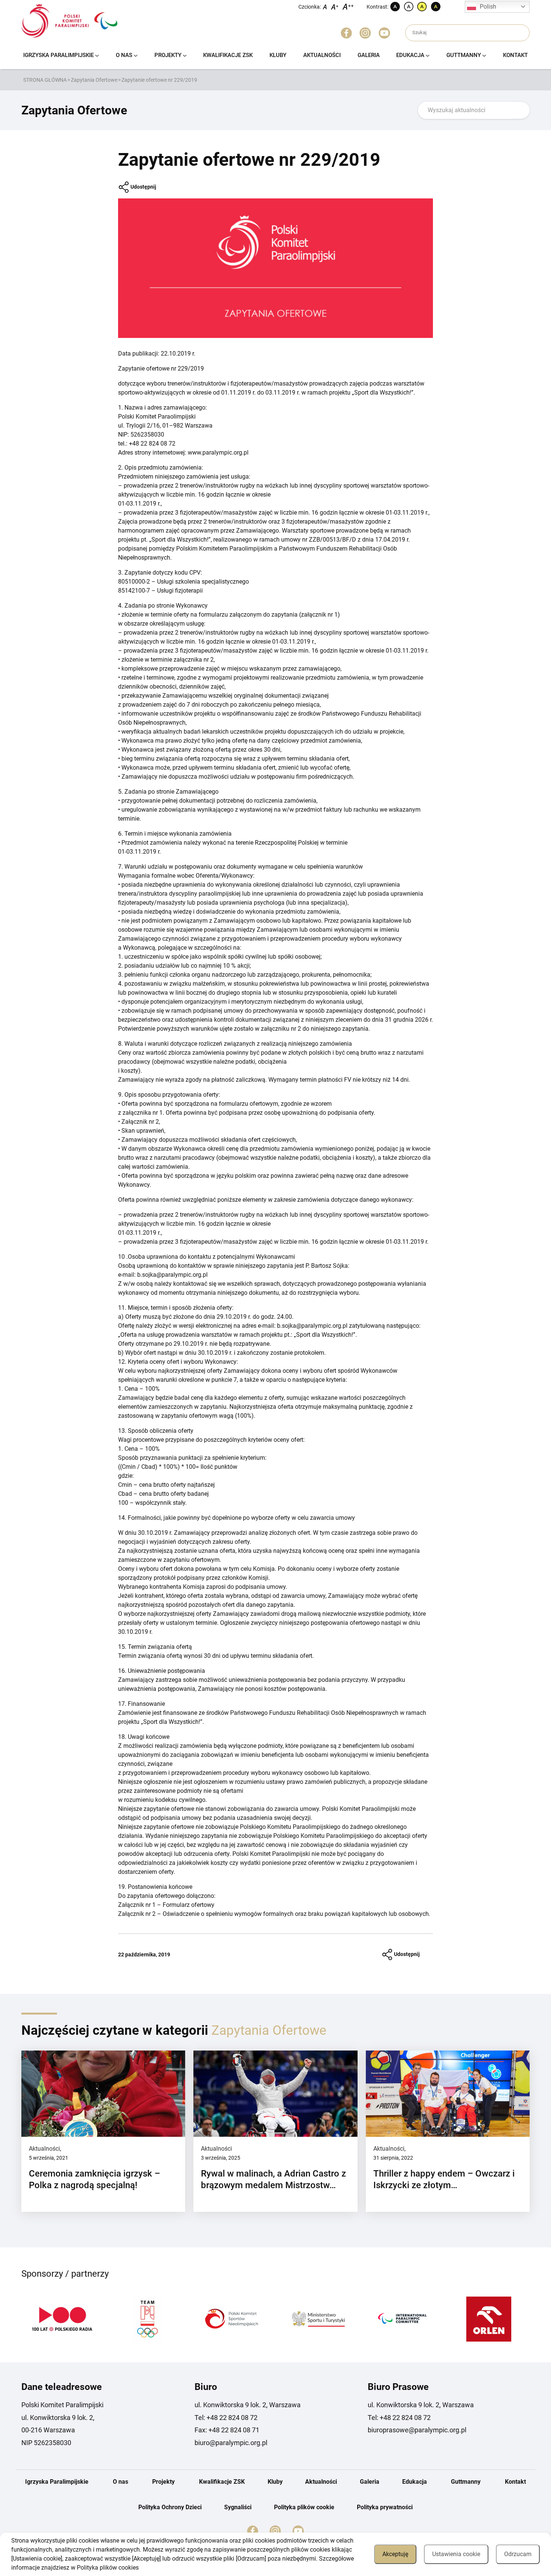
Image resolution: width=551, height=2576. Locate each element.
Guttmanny (464, 55)
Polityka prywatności (385, 2507)
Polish (488, 7)
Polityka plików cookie (304, 2507)
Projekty (168, 55)
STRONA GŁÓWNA (45, 80)
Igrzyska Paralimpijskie (58, 55)
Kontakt (515, 55)
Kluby (278, 55)
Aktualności (322, 55)
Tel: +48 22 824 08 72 (226, 2418)
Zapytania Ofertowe (94, 80)
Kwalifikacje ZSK (228, 55)
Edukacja (410, 55)
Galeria (369, 55)
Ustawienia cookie (456, 2554)
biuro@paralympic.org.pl (231, 2443)
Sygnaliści (238, 2507)
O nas (124, 55)
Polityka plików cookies (108, 2568)
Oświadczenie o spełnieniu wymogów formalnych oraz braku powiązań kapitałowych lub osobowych (296, 1914)
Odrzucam (518, 2554)
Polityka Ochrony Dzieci (170, 2507)
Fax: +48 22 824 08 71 (227, 2430)
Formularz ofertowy (189, 1905)
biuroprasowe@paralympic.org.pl (417, 2430)
